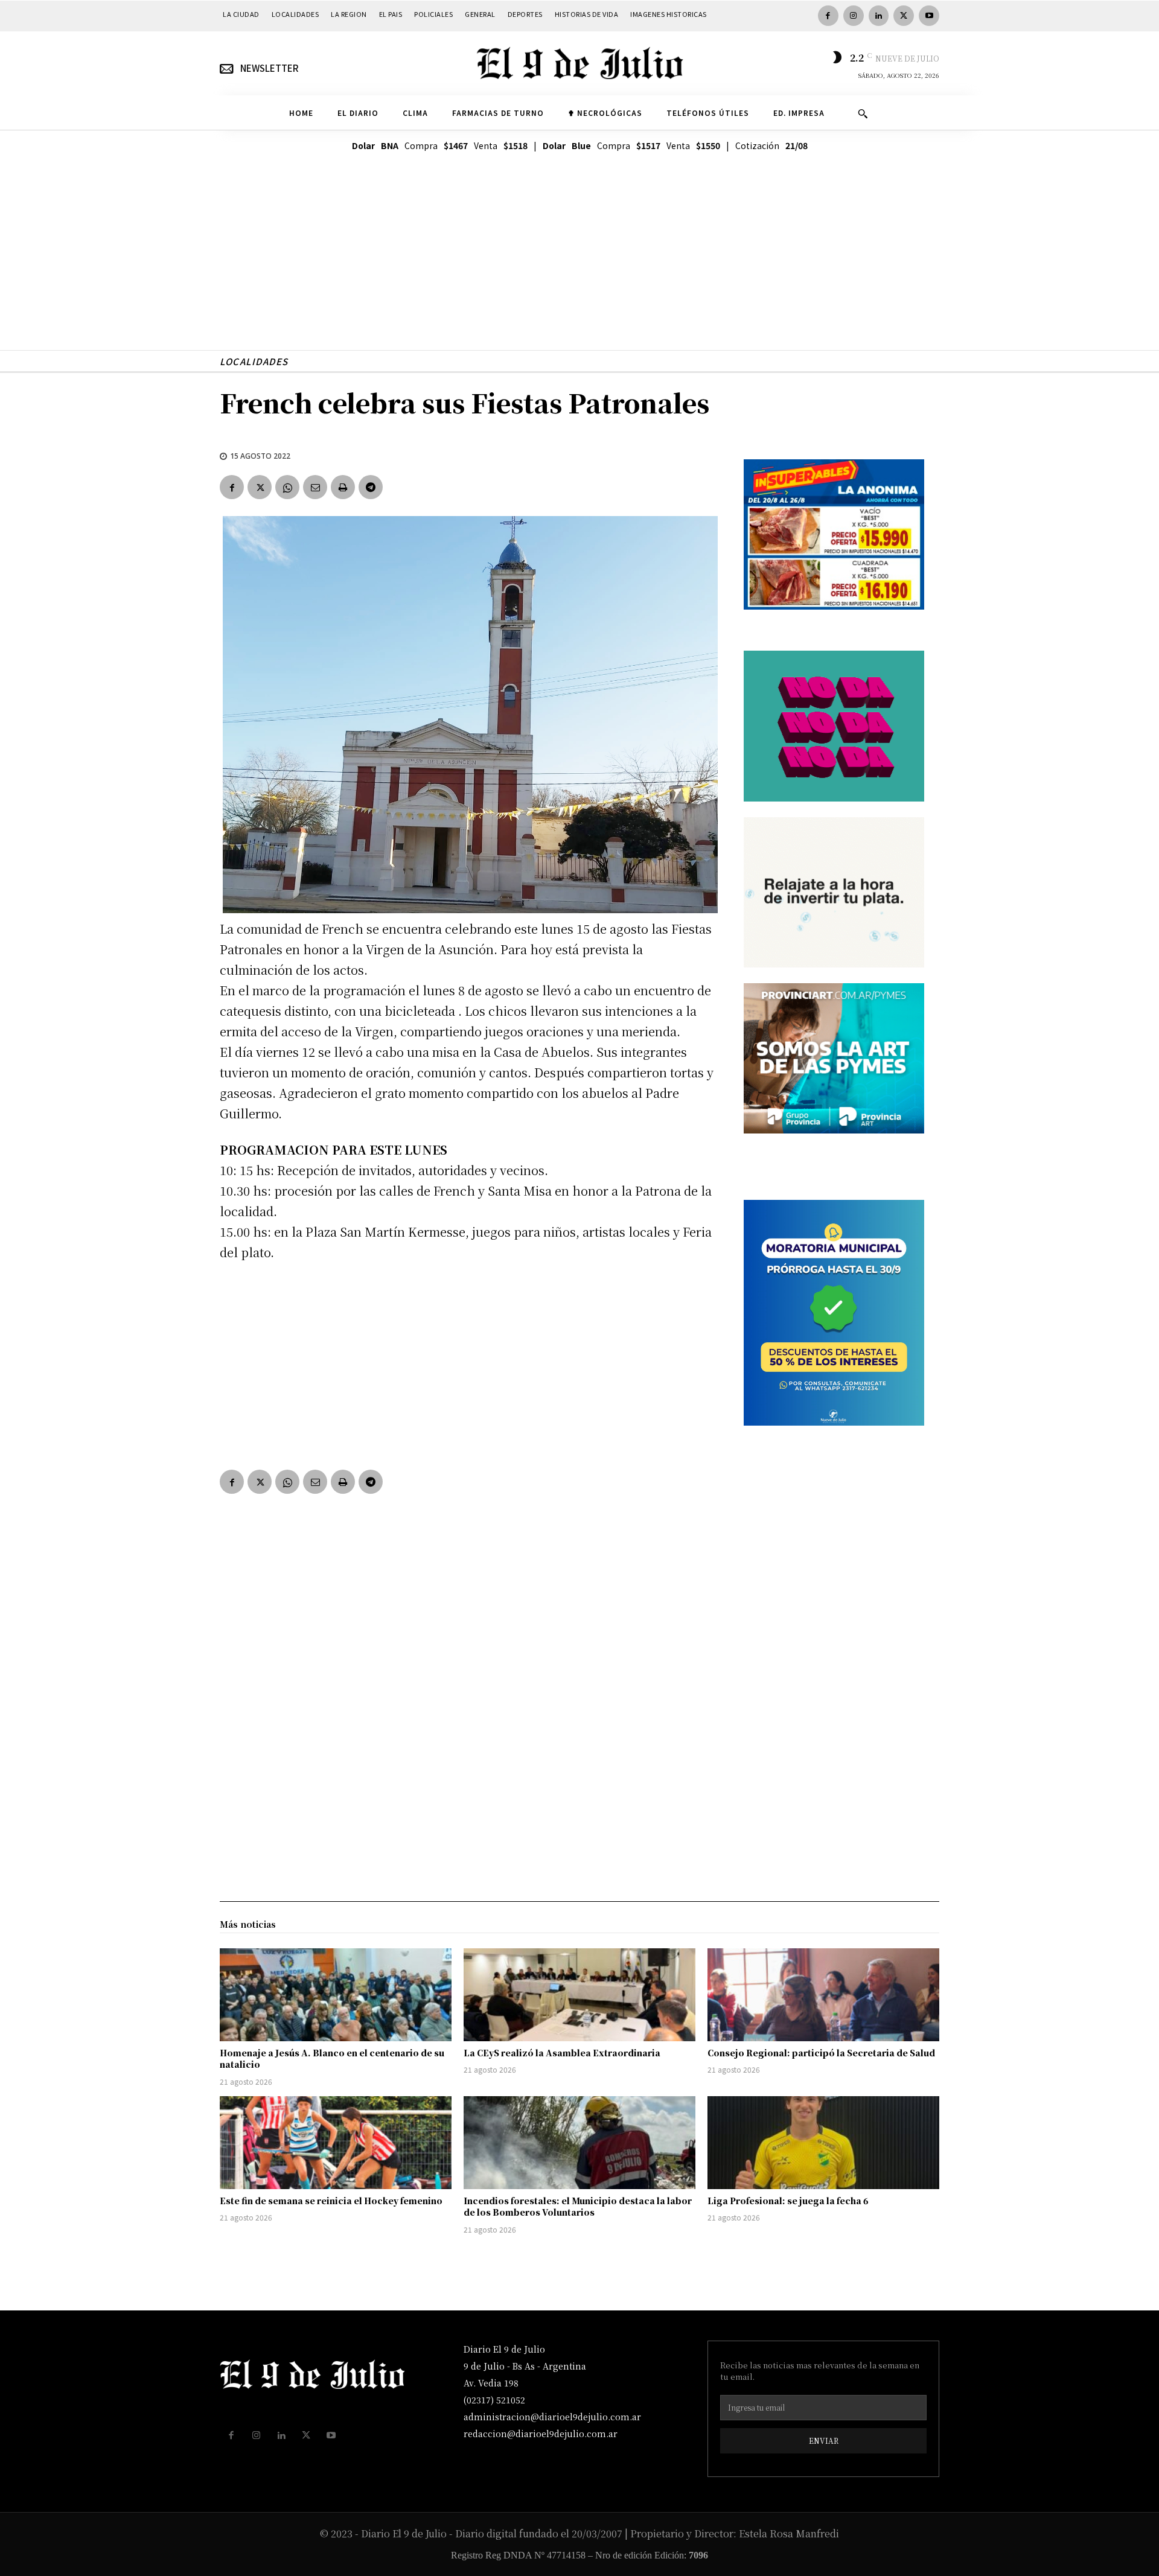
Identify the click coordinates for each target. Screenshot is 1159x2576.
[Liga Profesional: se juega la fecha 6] (823, 2143)
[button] (863, 113)
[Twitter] (904, 16)
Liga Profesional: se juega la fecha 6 (788, 2201)
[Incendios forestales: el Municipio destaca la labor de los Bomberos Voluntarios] (579, 2143)
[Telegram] (371, 487)
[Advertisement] (579, 266)
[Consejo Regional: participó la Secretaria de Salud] (823, 1995)
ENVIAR (824, 2441)
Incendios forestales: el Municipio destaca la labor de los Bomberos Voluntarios (578, 2207)
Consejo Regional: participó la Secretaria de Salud (821, 2053)
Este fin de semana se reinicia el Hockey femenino (331, 2201)
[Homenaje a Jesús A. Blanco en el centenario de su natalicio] (336, 1995)
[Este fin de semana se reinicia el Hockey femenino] (336, 2143)
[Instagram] (854, 16)
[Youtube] (929, 16)
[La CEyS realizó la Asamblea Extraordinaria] (579, 1995)
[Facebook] (828, 16)
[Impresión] (343, 487)
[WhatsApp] (287, 487)
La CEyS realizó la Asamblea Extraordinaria (562, 2053)
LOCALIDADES (254, 361)
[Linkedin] (879, 16)
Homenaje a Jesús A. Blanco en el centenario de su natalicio (332, 2059)
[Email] (315, 487)
